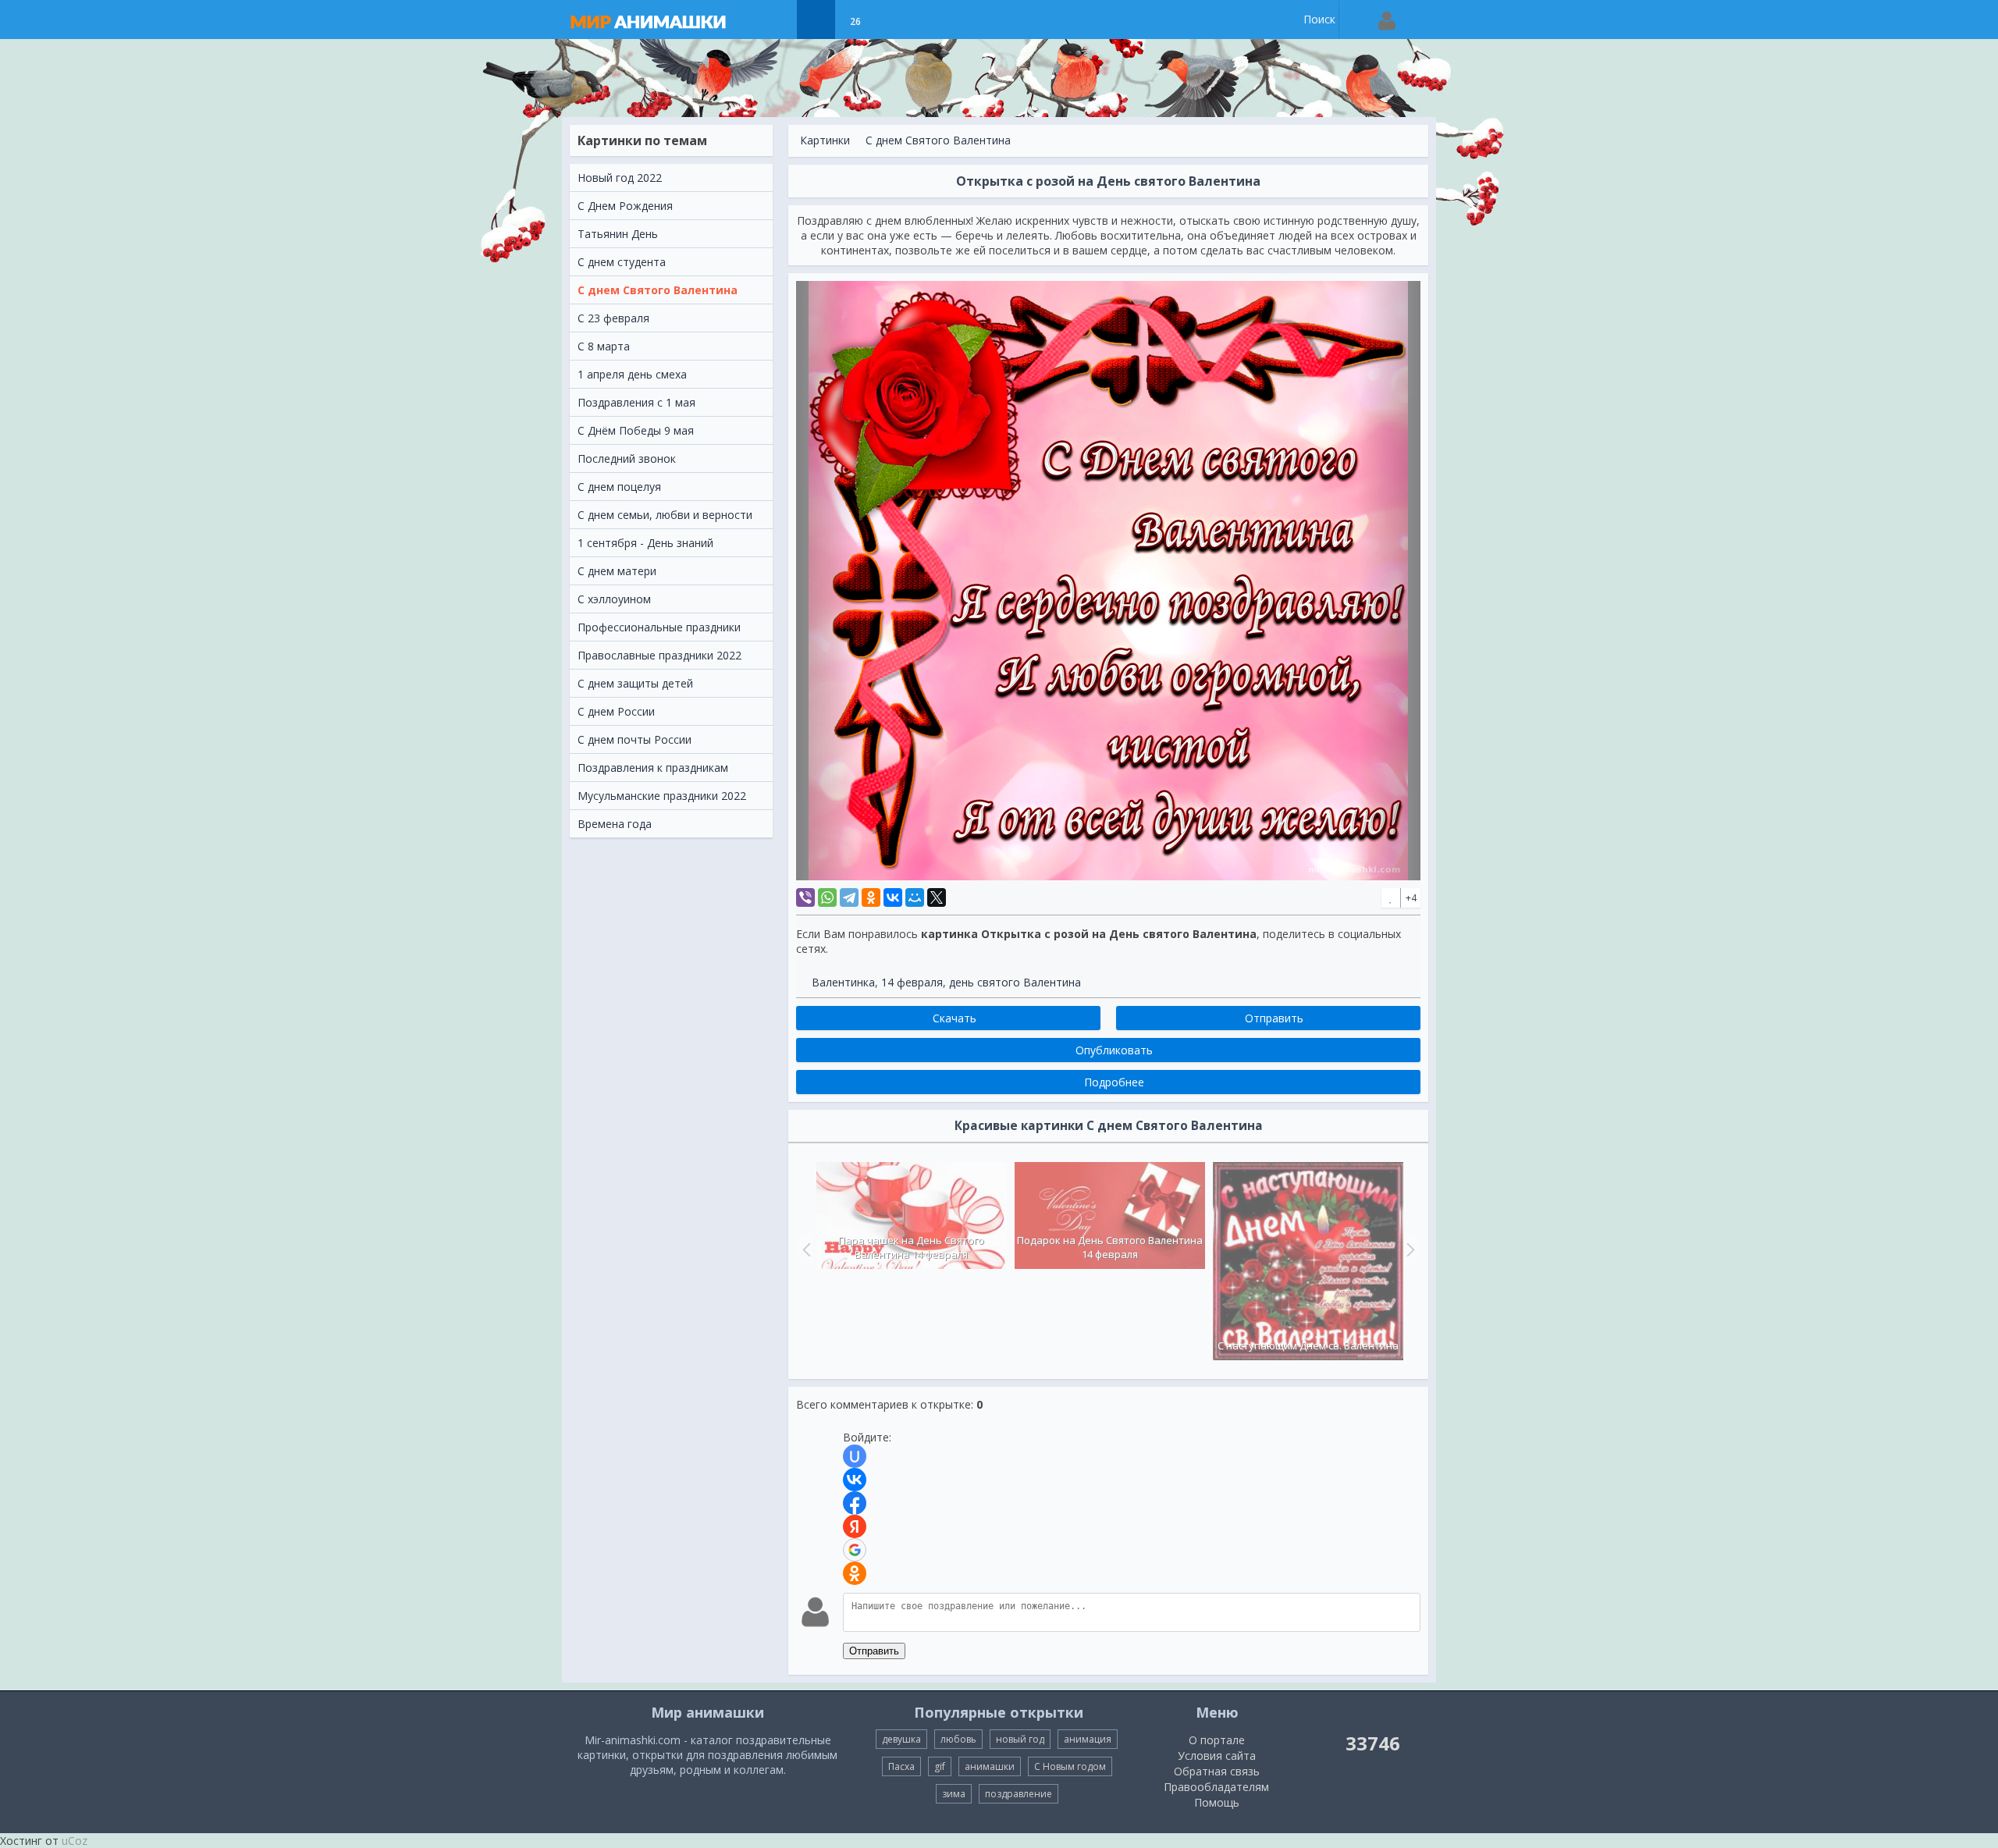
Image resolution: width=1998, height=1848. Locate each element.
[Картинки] (816, 20)
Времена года (615, 824)
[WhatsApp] (827, 897)
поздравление (1019, 1794)
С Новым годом (1070, 1766)
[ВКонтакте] (893, 897)
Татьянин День (618, 234)
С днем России (616, 711)
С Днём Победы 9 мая (636, 430)
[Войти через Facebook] (855, 1503)
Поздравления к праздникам (653, 768)
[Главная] (663, 20)
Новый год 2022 (620, 178)
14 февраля (912, 982)
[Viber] (805, 897)
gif (940, 1766)
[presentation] (805, 1249)
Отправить (874, 1651)
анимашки (990, 1766)
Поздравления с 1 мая (636, 402)
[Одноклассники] (871, 897)
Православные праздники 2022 (659, 655)
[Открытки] (777, 20)
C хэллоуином (614, 599)
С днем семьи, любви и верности (665, 515)
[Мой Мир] (915, 897)
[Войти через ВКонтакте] (855, 1480)
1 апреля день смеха (632, 374)
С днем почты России (635, 739)
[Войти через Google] (855, 1550)
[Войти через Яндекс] (855, 1526)
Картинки (825, 140)
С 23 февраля (613, 318)
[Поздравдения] (894, 20)
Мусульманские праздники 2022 (662, 796)
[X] (937, 897)
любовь (958, 1739)
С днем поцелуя (619, 487)
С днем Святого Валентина (658, 290)
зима (954, 1794)
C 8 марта (604, 346)
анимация (1088, 1739)
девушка (901, 1739)
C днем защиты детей (635, 683)
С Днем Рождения (625, 206)
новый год (1020, 1739)
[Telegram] (849, 897)
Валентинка (843, 982)
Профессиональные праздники (659, 627)
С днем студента (622, 262)
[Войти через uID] (855, 1456)
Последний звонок (627, 458)
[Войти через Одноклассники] (855, 1573)
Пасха (901, 1766)
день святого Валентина (1015, 982)
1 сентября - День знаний (645, 543)
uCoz (75, 1841)
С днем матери (617, 571)
